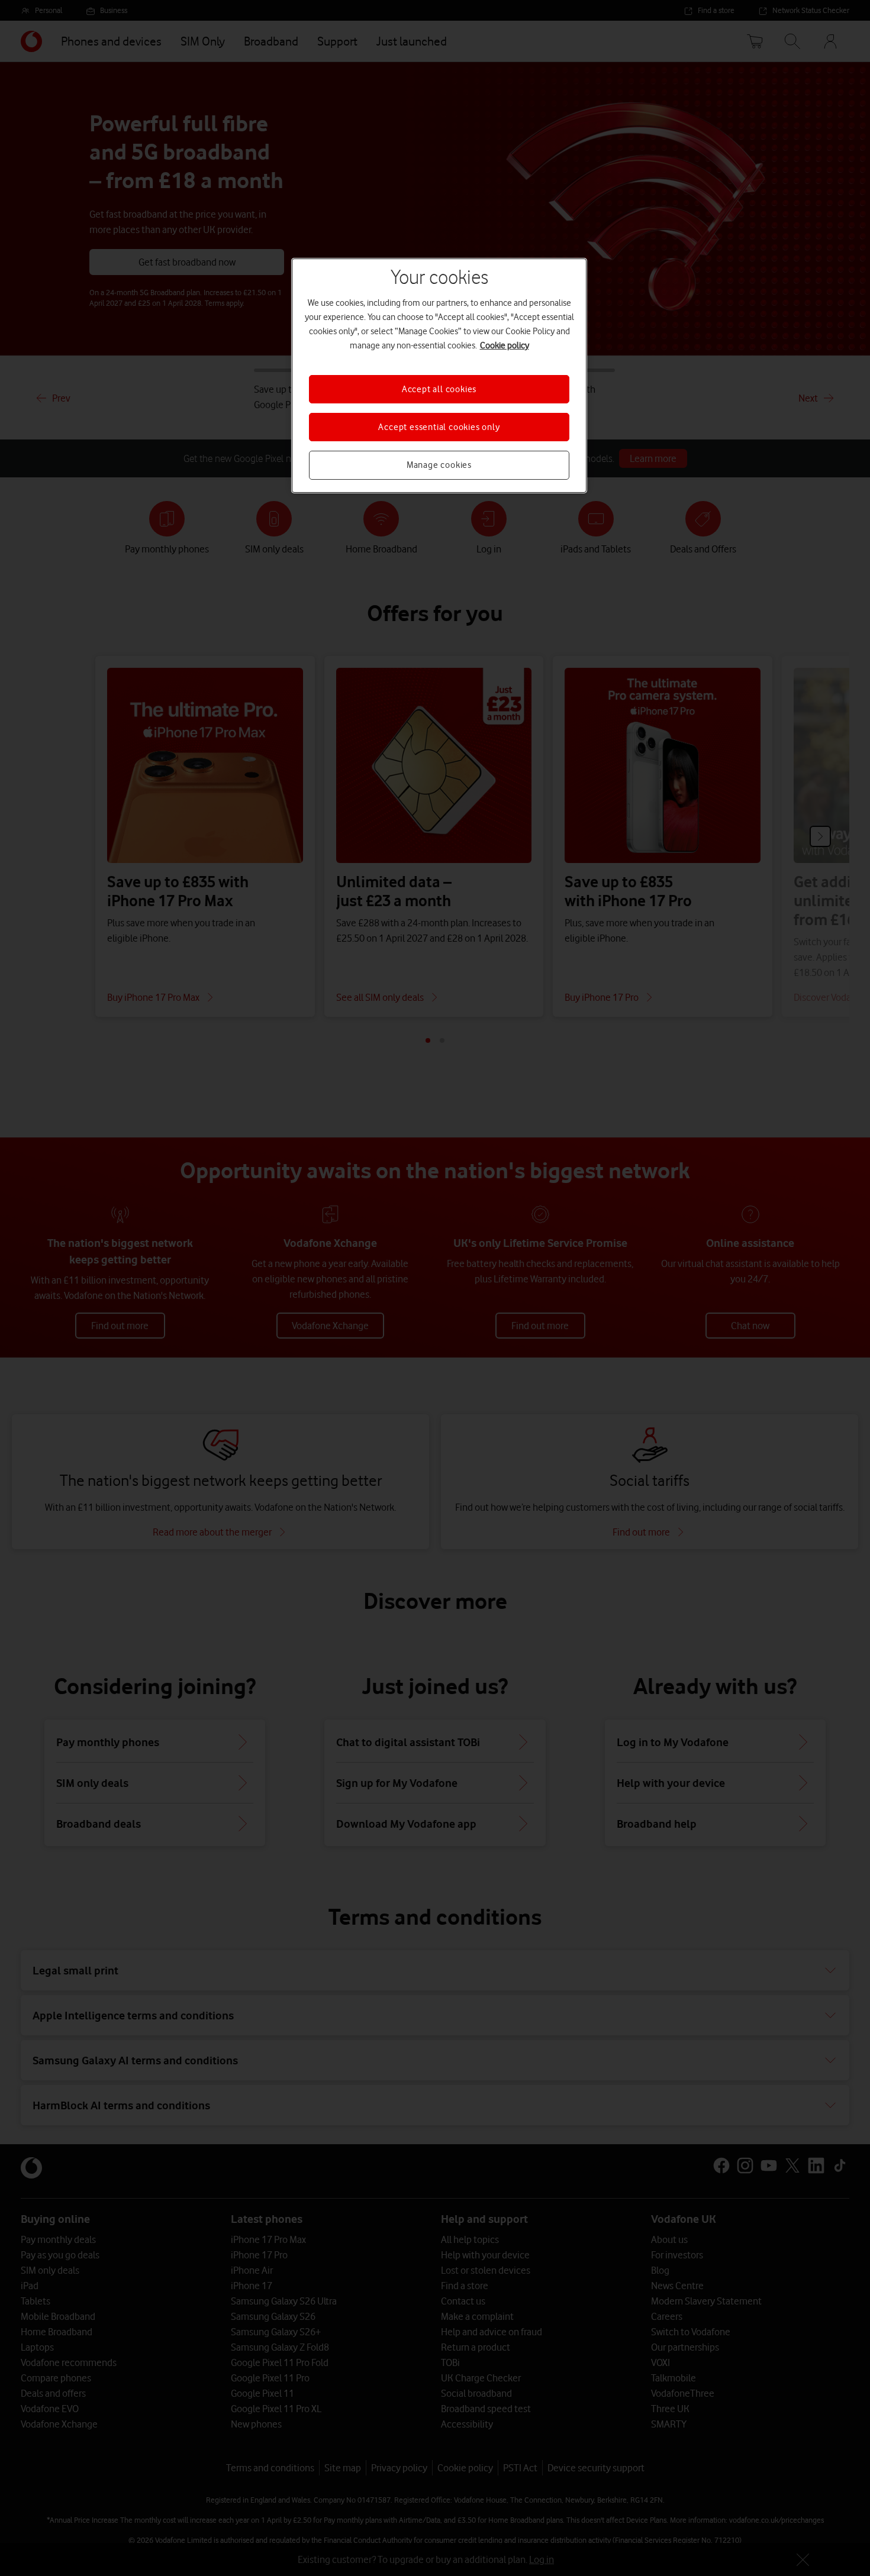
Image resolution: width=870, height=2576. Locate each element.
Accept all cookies (439, 389)
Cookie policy (505, 345)
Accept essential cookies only (439, 427)
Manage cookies (439, 465)
